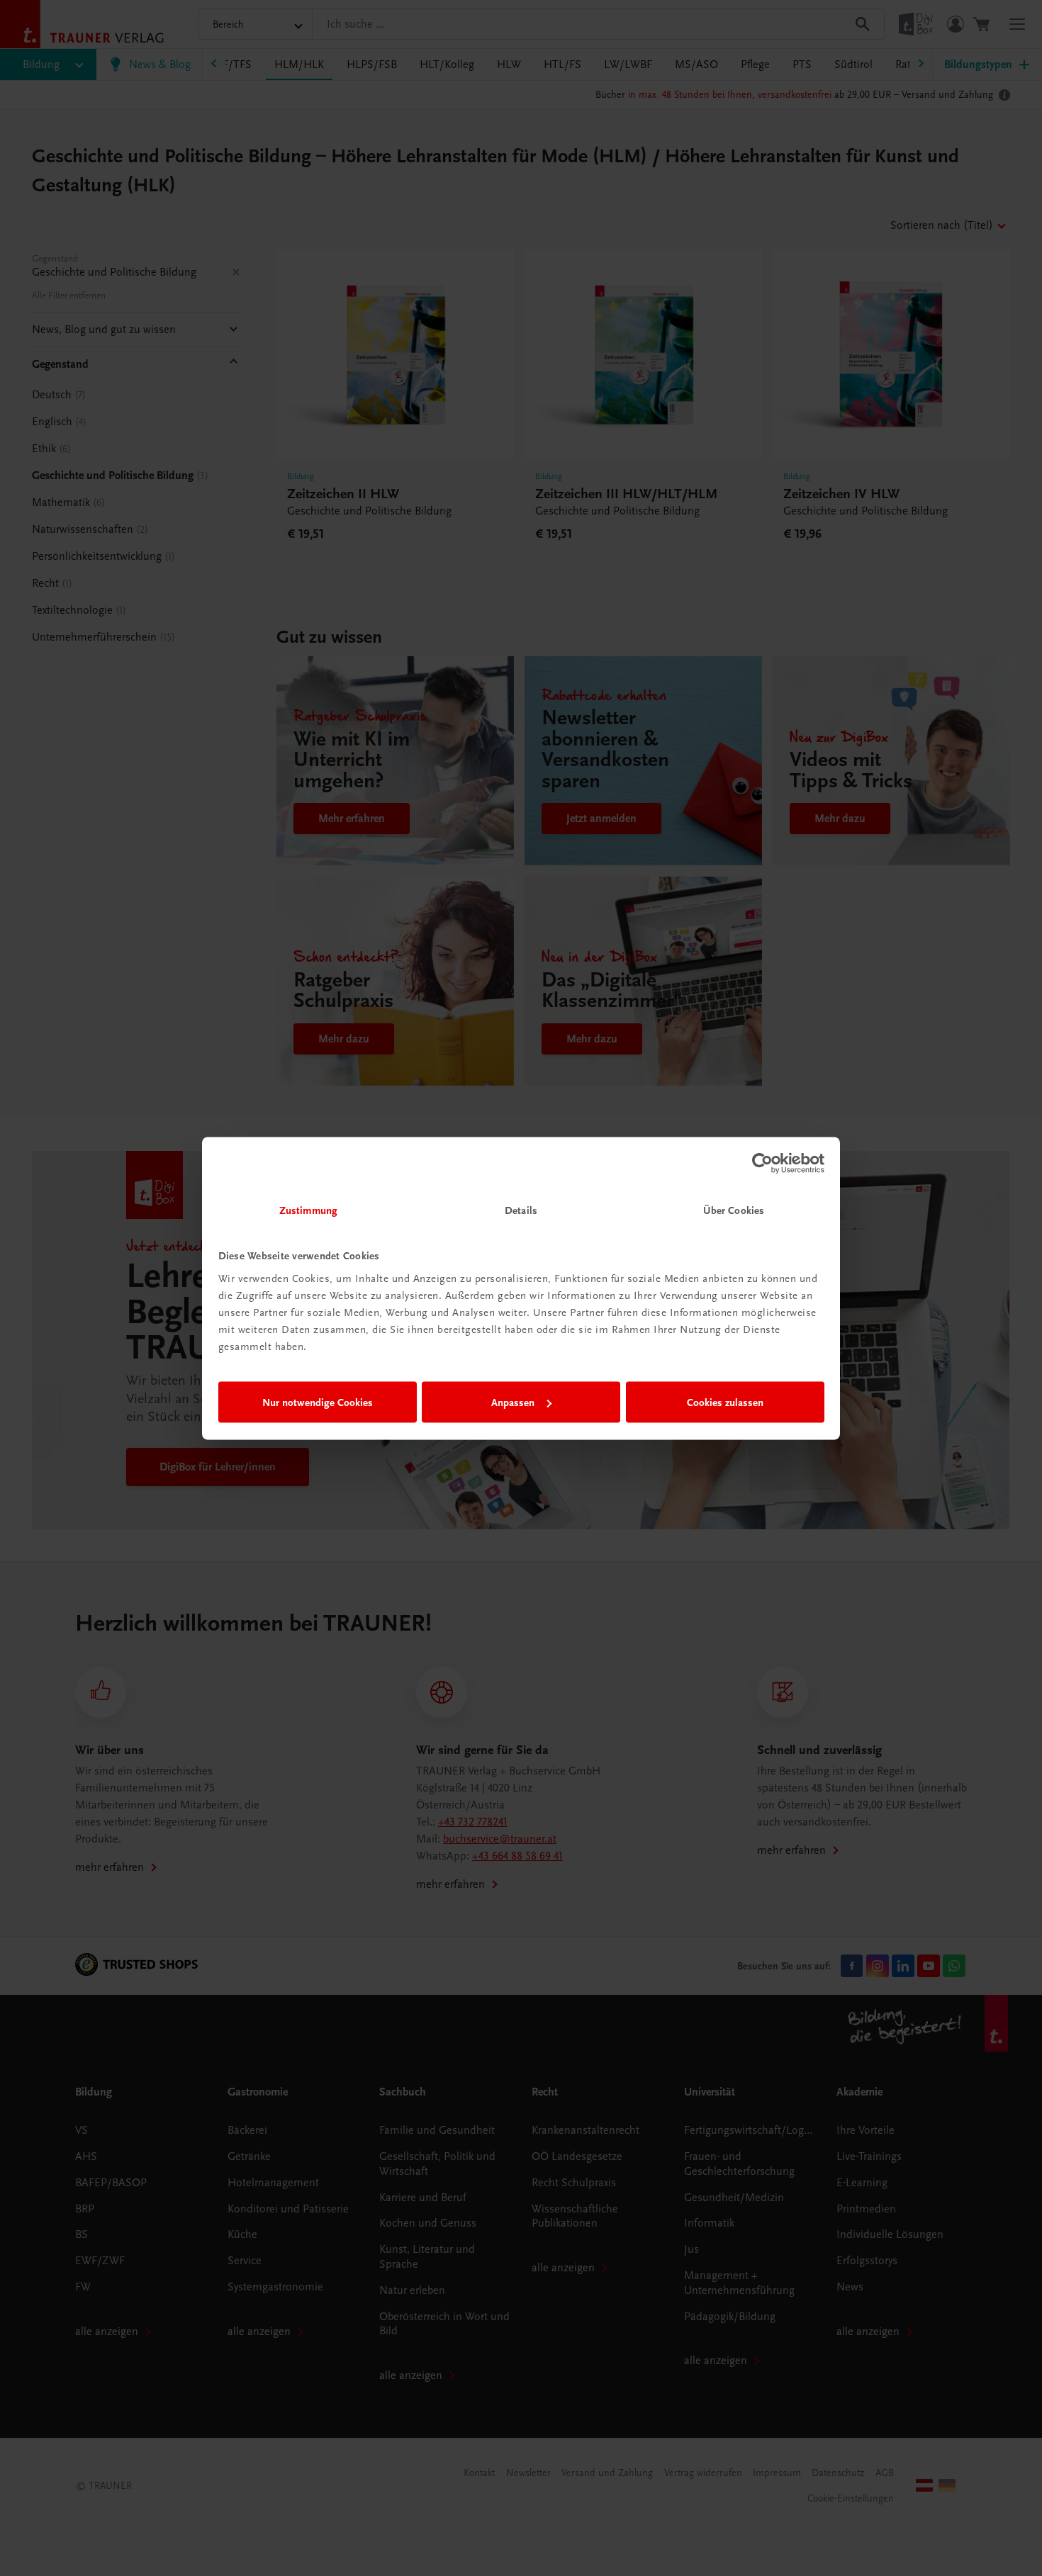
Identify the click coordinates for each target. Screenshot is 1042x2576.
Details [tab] (521, 1210)
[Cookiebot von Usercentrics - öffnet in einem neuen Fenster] (762, 1164)
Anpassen (513, 1402)
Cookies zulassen (725, 1402)
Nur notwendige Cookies (318, 1402)
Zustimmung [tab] (308, 1210)
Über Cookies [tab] (734, 1210)
